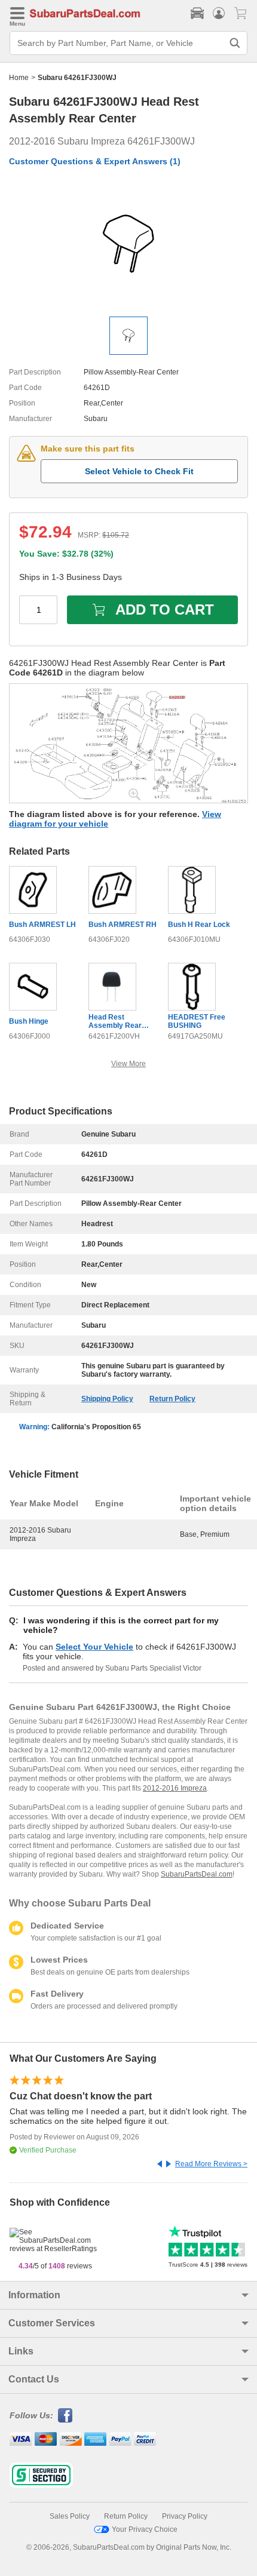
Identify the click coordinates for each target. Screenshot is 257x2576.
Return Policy (172, 1399)
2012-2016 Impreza (175, 1788)
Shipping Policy (107, 1399)
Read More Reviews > (211, 2164)
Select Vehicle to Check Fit (139, 471)
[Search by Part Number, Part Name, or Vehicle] (235, 43)
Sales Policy (70, 2516)
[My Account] (219, 13)
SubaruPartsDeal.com (197, 1874)
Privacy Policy (185, 2516)
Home (19, 78)
